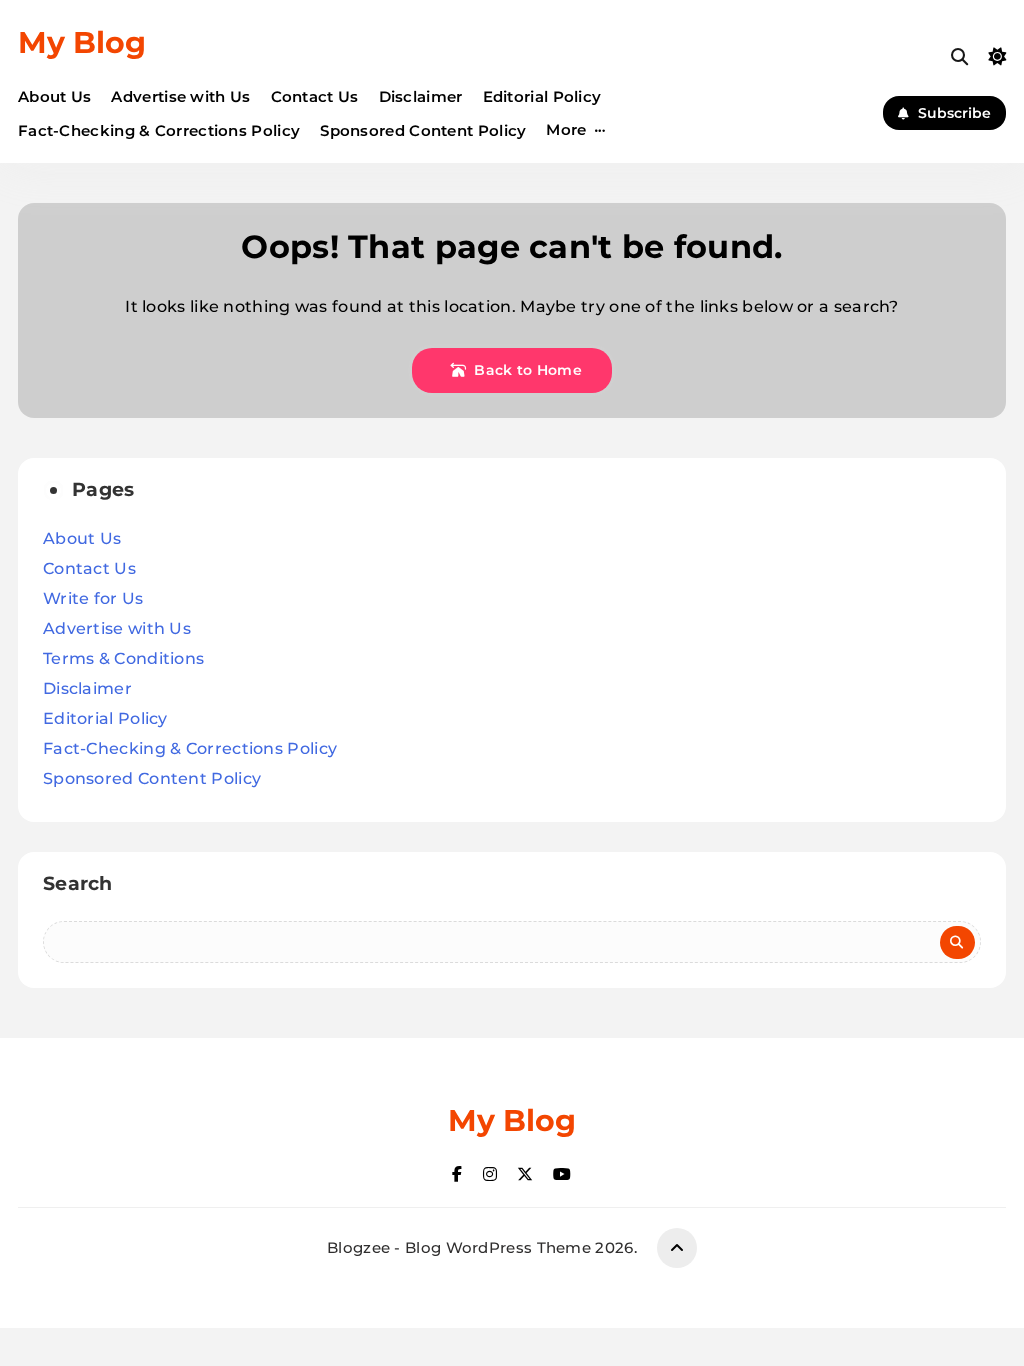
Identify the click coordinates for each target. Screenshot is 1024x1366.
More (566, 129)
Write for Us (93, 598)
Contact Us (315, 96)
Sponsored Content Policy (423, 130)
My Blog (82, 42)
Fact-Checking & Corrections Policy (159, 130)
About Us (54, 96)
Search (78, 883)
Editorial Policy (542, 96)
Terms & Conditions (123, 658)
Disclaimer (421, 96)
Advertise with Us (180, 96)
